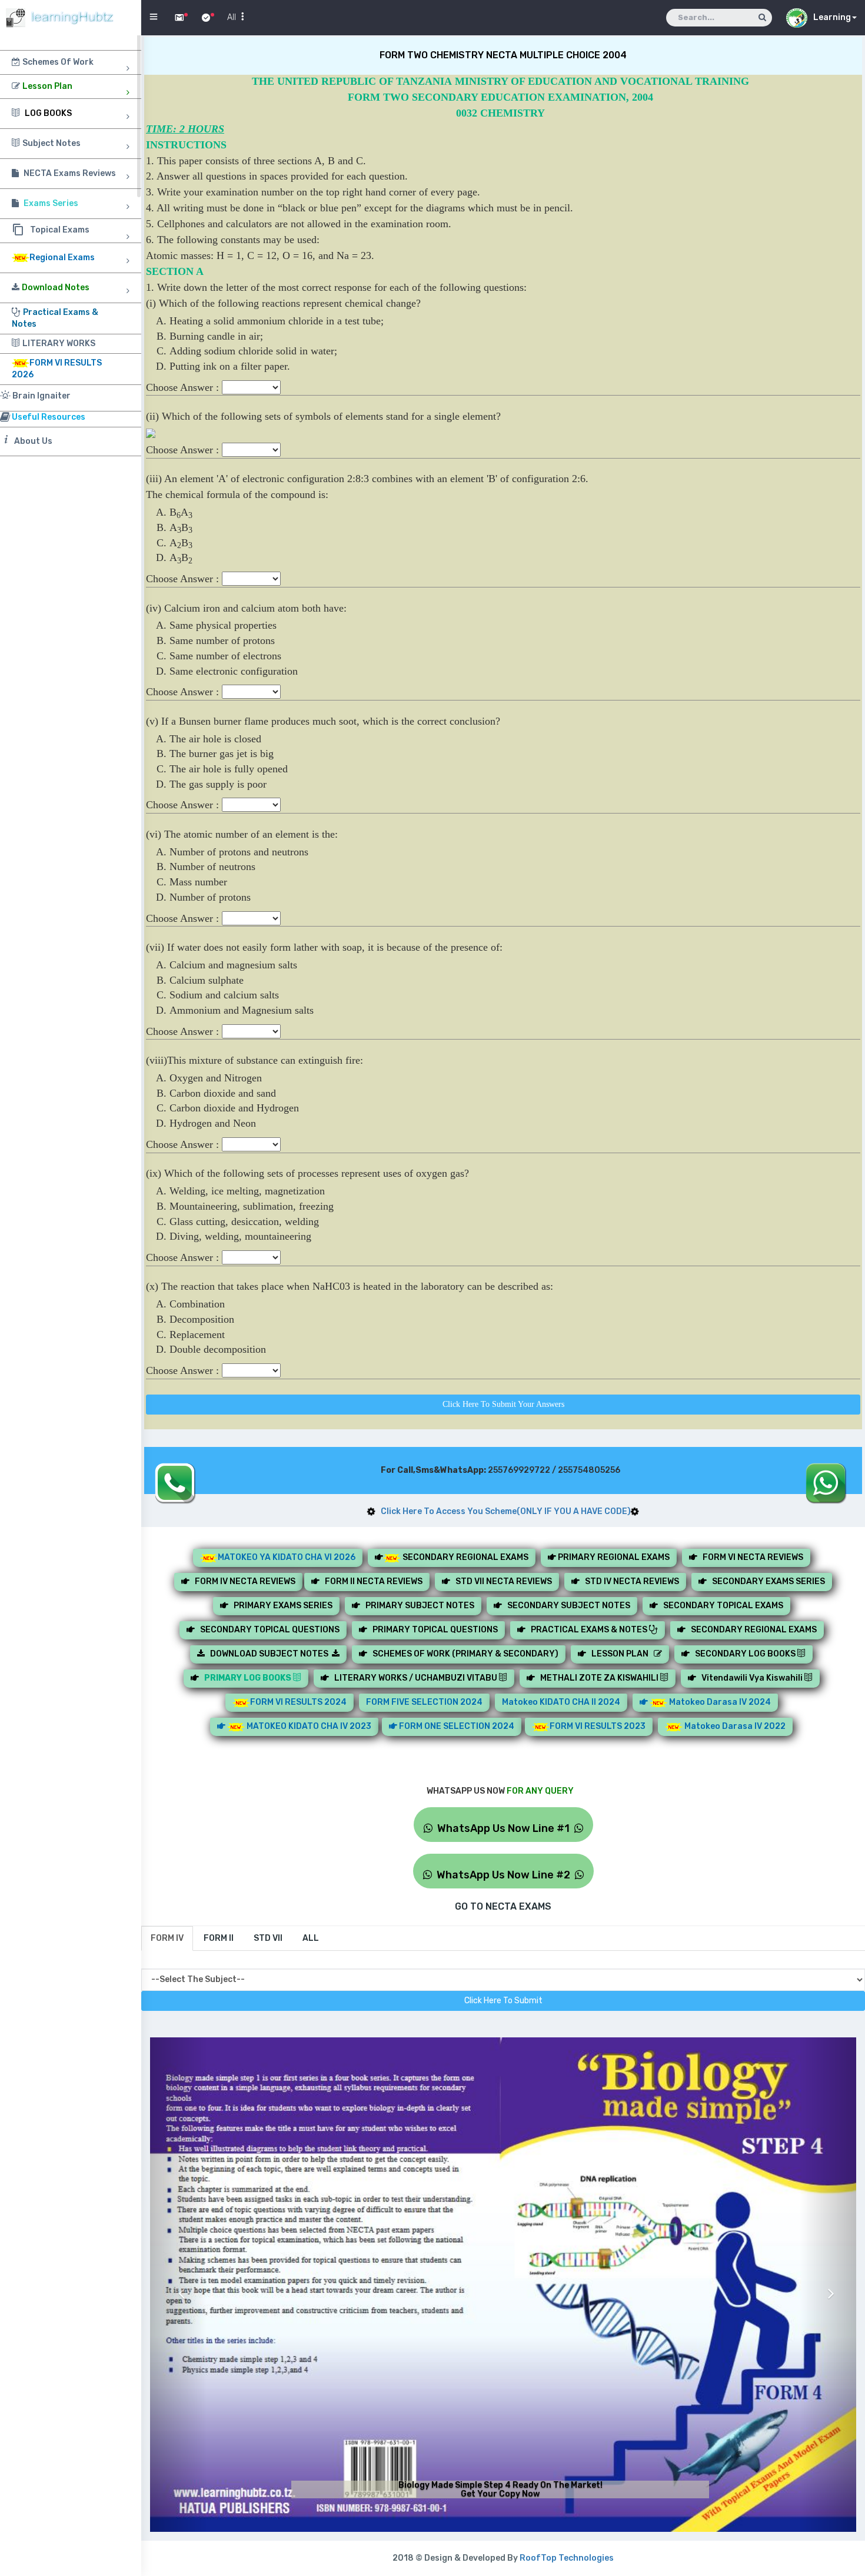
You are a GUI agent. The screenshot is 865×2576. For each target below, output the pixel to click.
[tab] (167, 1938)
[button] (178, 2285)
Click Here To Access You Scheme (503, 1511)
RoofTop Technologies (567, 2558)
